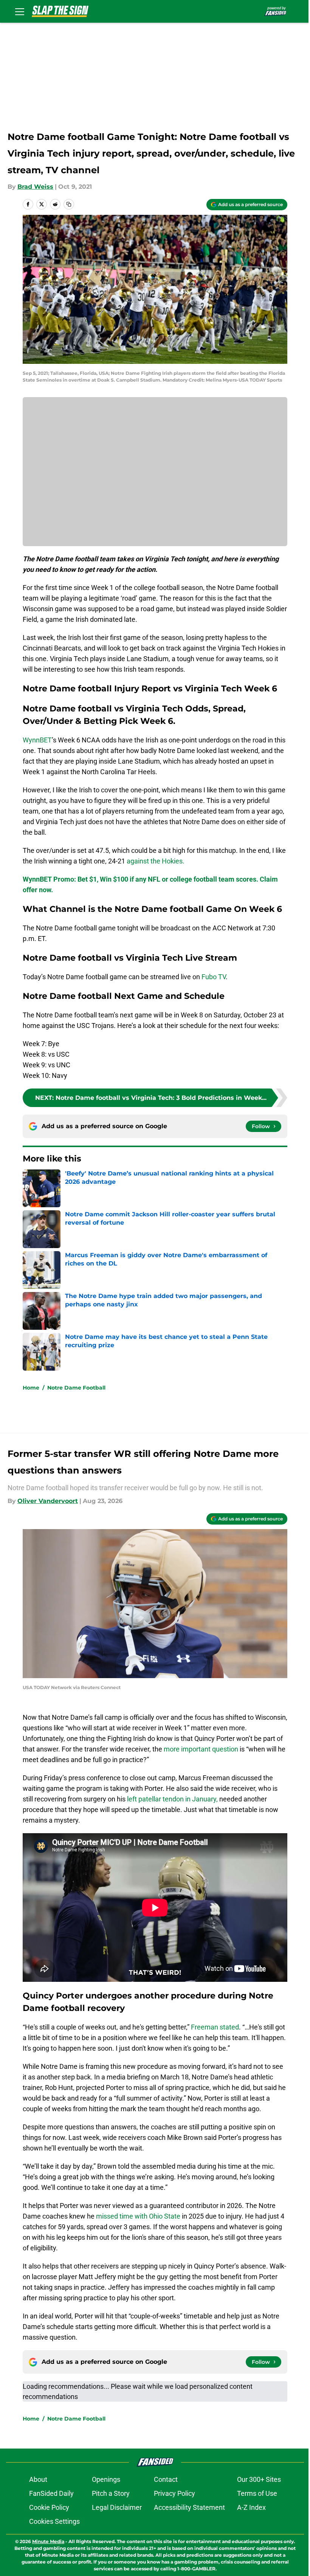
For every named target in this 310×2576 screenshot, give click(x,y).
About (38, 2479)
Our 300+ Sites (259, 2479)
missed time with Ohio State (138, 2216)
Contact (166, 2479)
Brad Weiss (35, 187)
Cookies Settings (54, 2521)
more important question (201, 1749)
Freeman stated (215, 2027)
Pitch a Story (111, 2493)
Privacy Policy (174, 2493)
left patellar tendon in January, (172, 1799)
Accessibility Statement (189, 2507)
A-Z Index (251, 2507)
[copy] (69, 204)
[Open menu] (20, 11)
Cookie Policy (49, 2507)
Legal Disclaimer (117, 2507)
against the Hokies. (156, 861)
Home (31, 1388)
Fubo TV (214, 977)
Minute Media (48, 2541)
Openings (106, 2479)
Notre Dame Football (76, 1388)
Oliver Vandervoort (48, 1501)
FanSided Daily (51, 2493)
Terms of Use (257, 2493)
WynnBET (37, 740)
